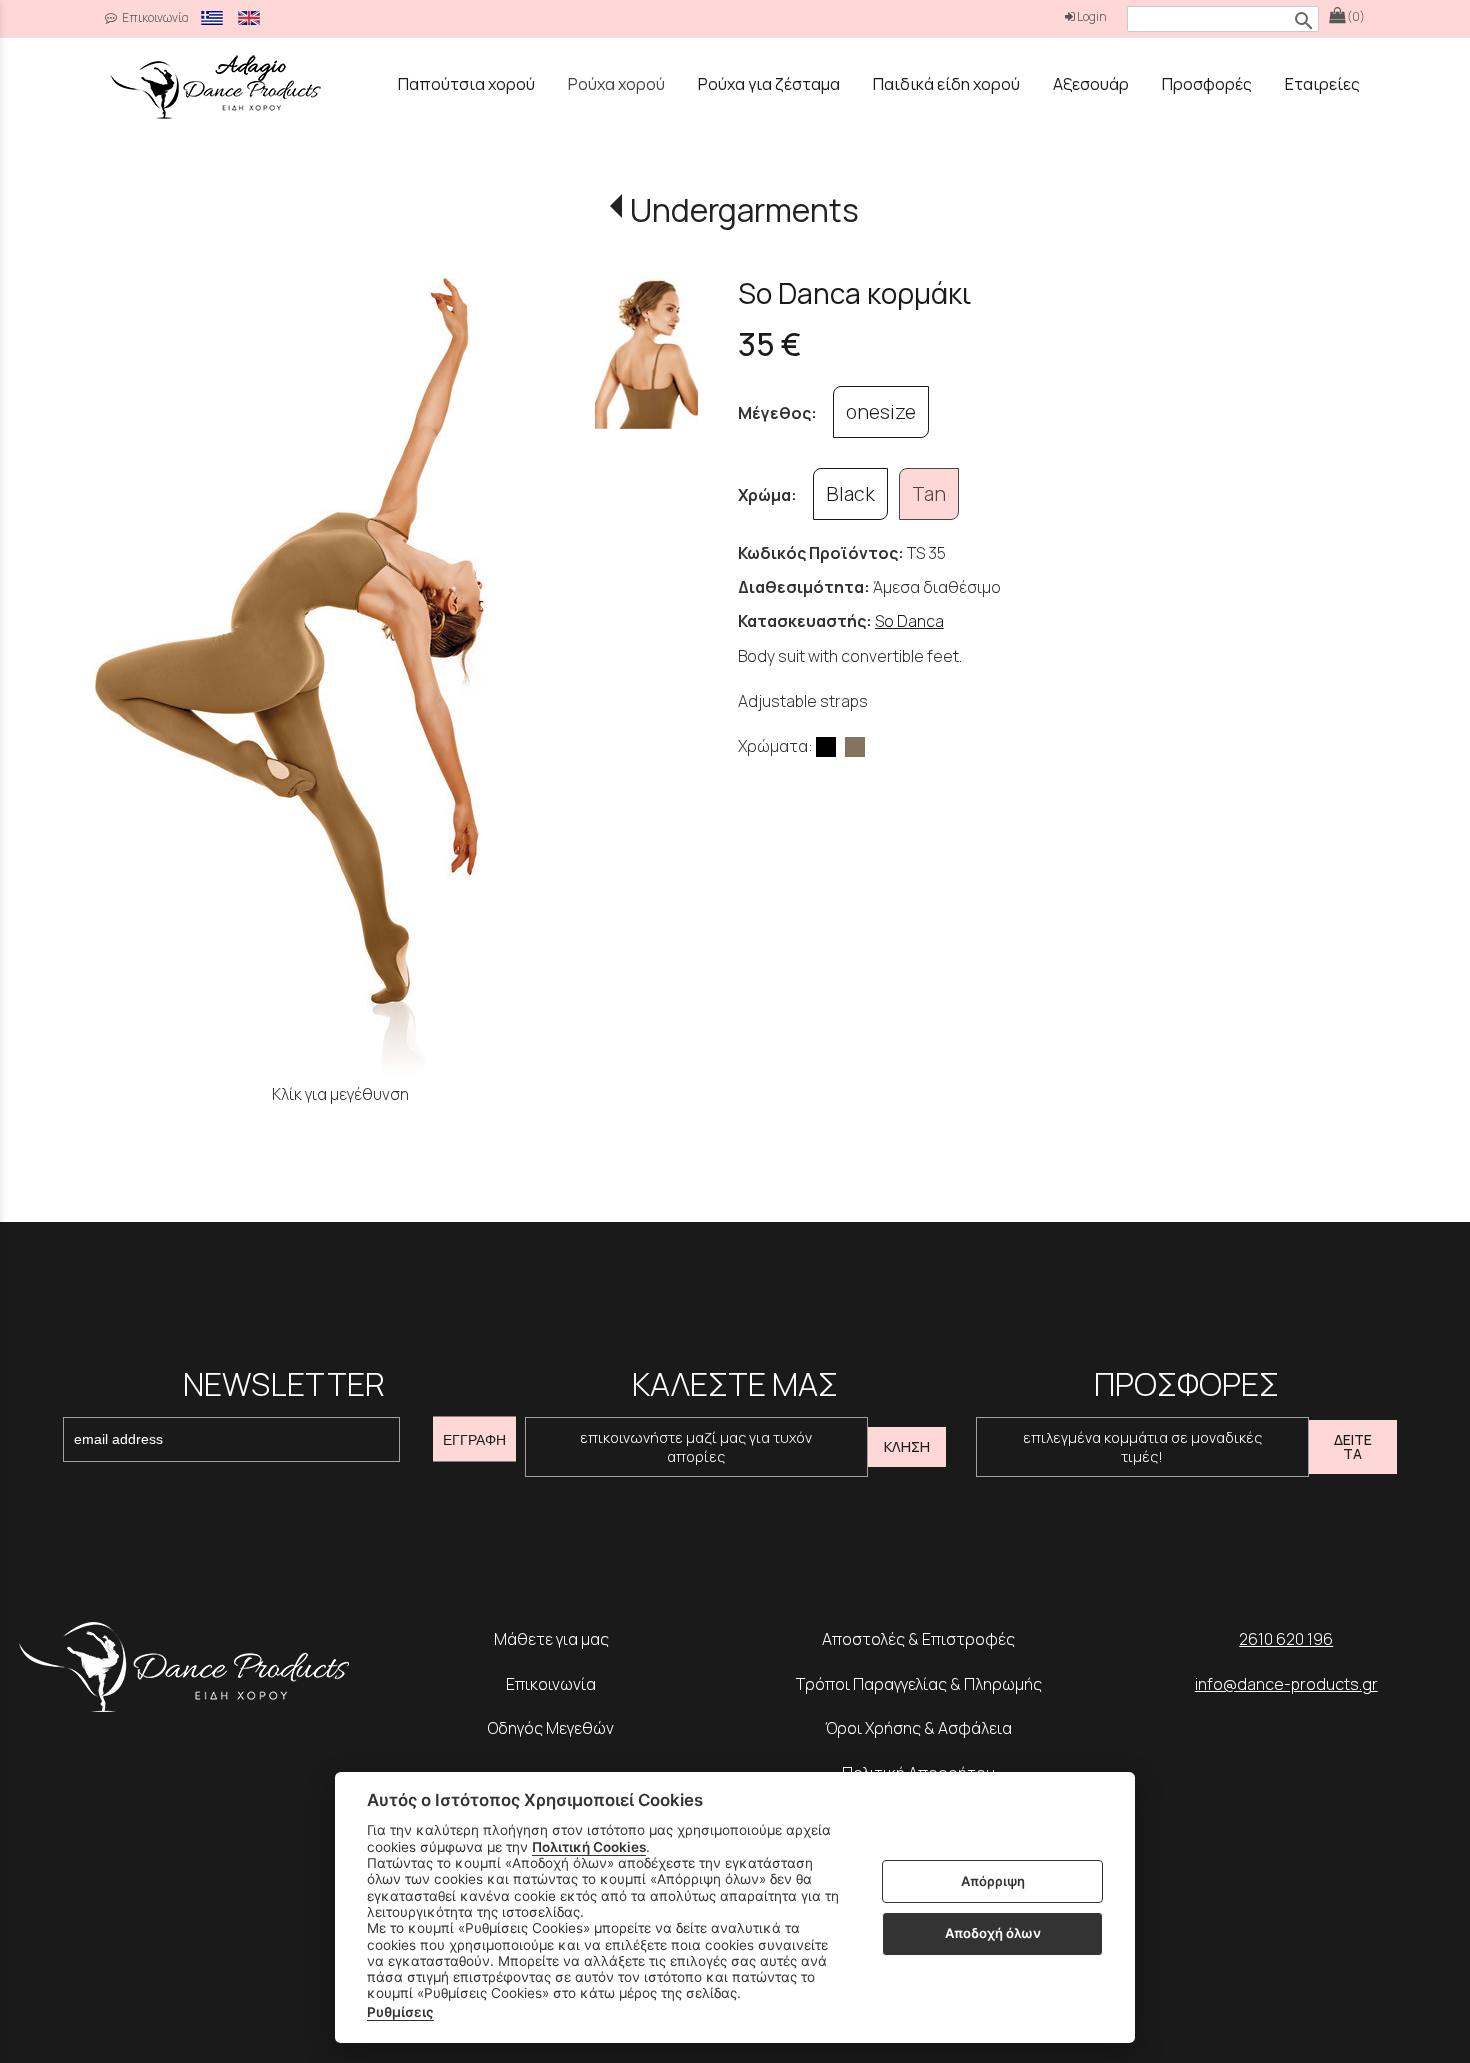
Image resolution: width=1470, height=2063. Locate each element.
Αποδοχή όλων (993, 1933)
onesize (881, 412)
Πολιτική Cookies (589, 1847)
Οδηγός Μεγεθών (551, 1728)
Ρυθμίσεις (400, 2012)
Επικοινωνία (154, 17)
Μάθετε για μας (551, 1639)
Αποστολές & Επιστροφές (918, 1639)
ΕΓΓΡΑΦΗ (474, 1439)
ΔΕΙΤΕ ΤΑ (1353, 1446)
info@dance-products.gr (1286, 1684)
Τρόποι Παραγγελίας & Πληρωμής (919, 1684)
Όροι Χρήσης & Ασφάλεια (918, 1728)
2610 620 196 (1286, 1639)
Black (850, 494)
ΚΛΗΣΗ (907, 1446)
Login (1091, 16)
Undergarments (744, 210)
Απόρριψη (993, 1881)
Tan (929, 494)
